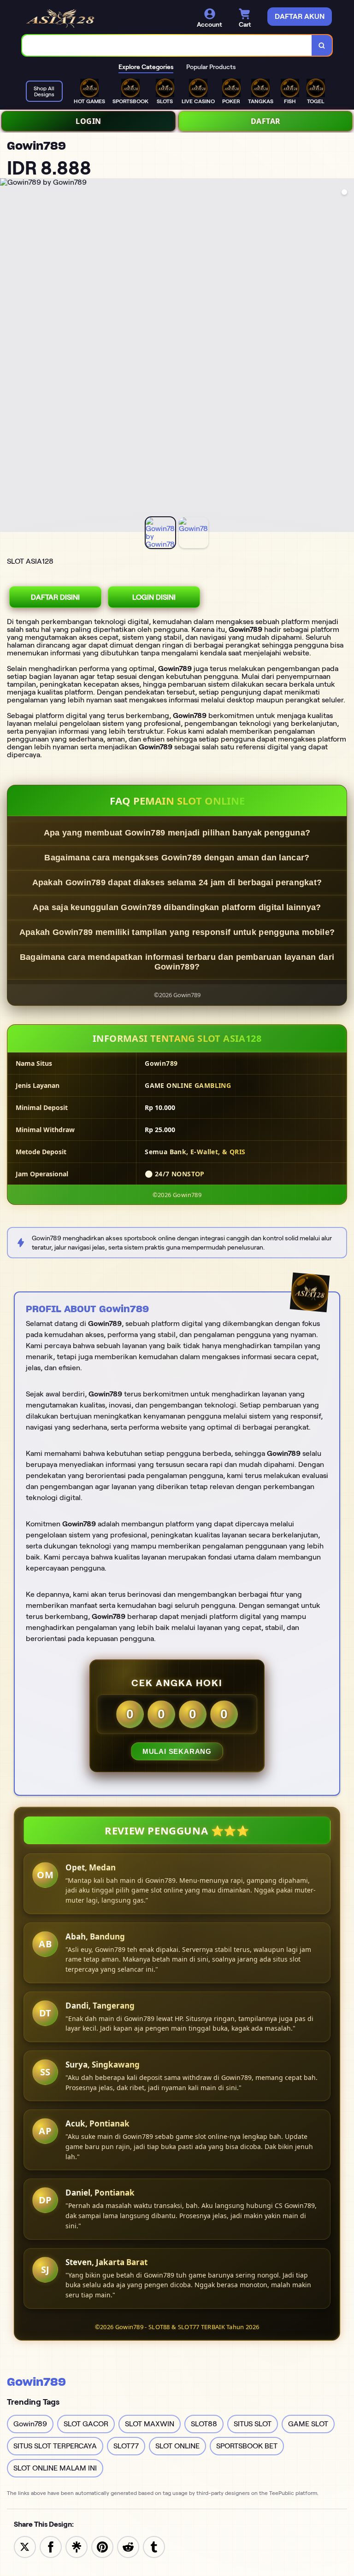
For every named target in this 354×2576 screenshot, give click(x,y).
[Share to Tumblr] (154, 2546)
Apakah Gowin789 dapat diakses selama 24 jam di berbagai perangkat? (177, 882)
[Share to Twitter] (25, 2546)
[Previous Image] (7, 356)
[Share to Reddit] (128, 2546)
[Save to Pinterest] (102, 2546)
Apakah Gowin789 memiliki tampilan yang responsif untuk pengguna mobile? (177, 932)
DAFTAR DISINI (55, 597)
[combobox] (167, 45)
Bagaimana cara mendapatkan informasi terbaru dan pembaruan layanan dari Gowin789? (177, 962)
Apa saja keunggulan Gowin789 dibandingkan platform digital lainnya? (177, 907)
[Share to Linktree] (77, 2546)
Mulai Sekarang (177, 1751)
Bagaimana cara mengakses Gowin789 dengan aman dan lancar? (177, 858)
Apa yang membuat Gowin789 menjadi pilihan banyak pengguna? (177, 833)
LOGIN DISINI (154, 597)
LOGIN (88, 121)
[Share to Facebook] (51, 2546)
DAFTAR (266, 121)
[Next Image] (347, 356)
